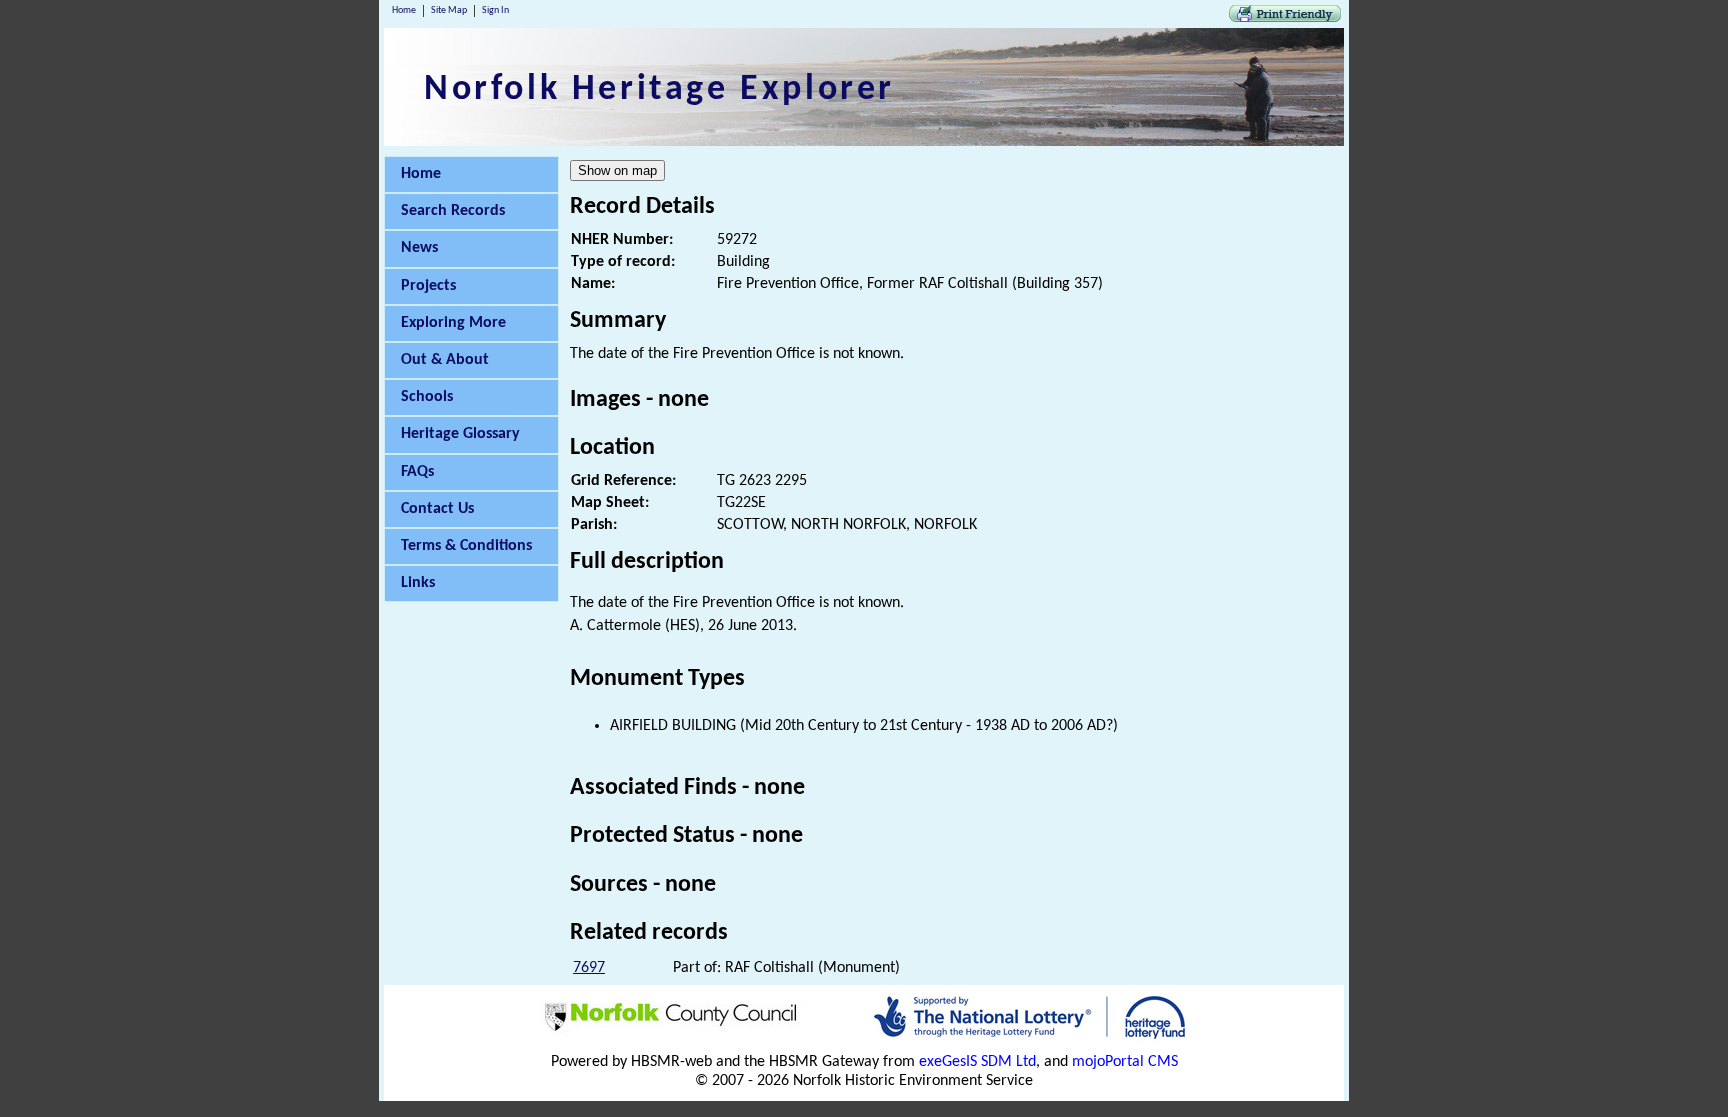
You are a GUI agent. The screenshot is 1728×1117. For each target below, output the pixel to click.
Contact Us (437, 509)
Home (404, 10)
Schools (427, 397)
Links (418, 583)
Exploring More (453, 323)
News (419, 248)
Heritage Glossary (460, 434)
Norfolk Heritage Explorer (659, 90)
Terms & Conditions (466, 546)
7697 (589, 968)
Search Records (453, 211)
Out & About (445, 360)
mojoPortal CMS (1125, 1062)
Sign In (495, 10)
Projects (428, 286)
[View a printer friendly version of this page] (1285, 18)
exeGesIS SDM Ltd (977, 1062)
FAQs (417, 472)
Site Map (449, 10)
